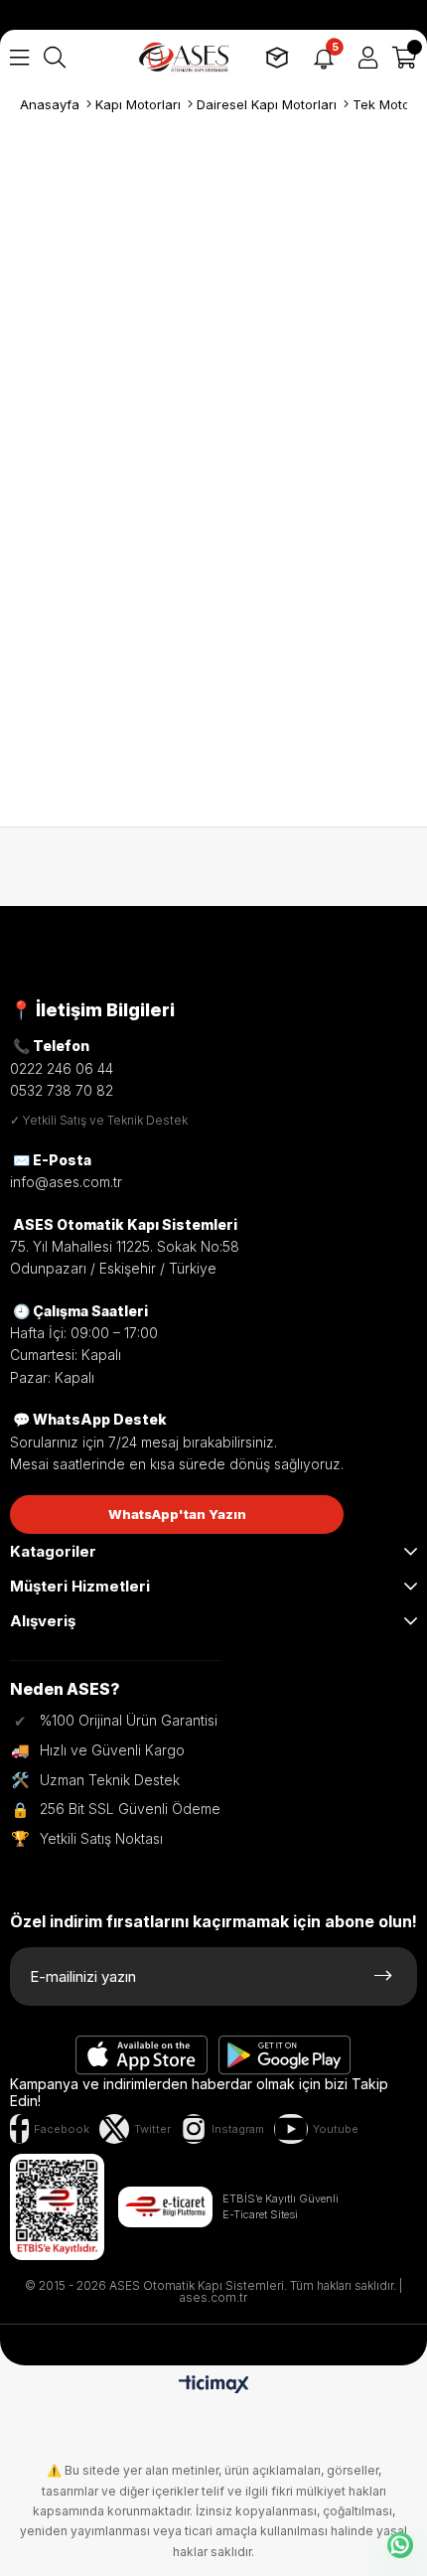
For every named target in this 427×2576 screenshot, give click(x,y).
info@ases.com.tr (66, 1182)
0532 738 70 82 (62, 1090)
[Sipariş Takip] (277, 58)
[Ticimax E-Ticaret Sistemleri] (214, 2386)
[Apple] (142, 2055)
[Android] (285, 2055)
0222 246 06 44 (62, 1068)
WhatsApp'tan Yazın (177, 1514)
